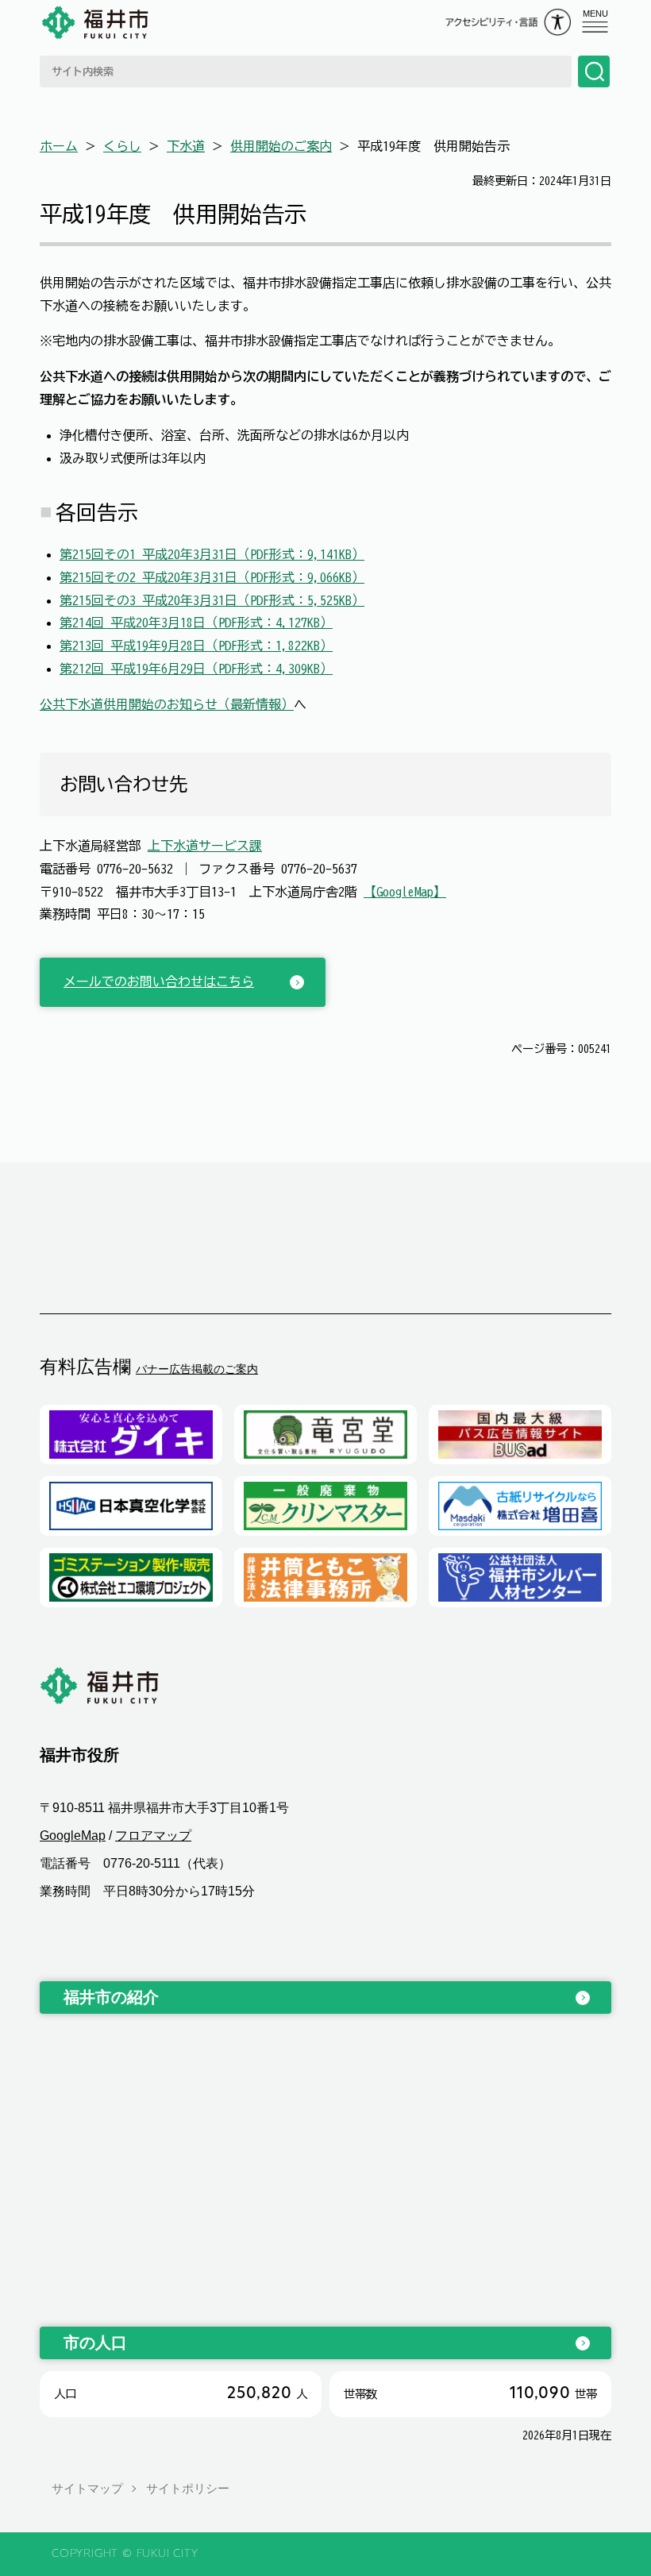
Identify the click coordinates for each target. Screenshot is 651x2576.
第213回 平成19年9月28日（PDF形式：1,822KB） (196, 646)
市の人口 (95, 2343)
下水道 (186, 146)
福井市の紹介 (111, 1997)
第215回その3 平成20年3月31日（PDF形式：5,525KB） (212, 600)
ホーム (59, 146)
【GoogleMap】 (405, 892)
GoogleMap (73, 1836)
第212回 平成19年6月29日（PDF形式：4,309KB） (196, 669)
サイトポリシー (188, 2488)
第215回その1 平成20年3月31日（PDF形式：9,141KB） (212, 554)
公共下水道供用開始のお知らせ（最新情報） (167, 704)
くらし (122, 146)
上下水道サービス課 (205, 846)
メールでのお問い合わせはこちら (159, 981)
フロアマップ (153, 1836)
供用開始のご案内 (281, 146)
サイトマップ (87, 2488)
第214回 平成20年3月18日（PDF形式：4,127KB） (196, 623)
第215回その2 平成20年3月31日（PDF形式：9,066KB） (212, 577)
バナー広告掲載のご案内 (197, 1369)
